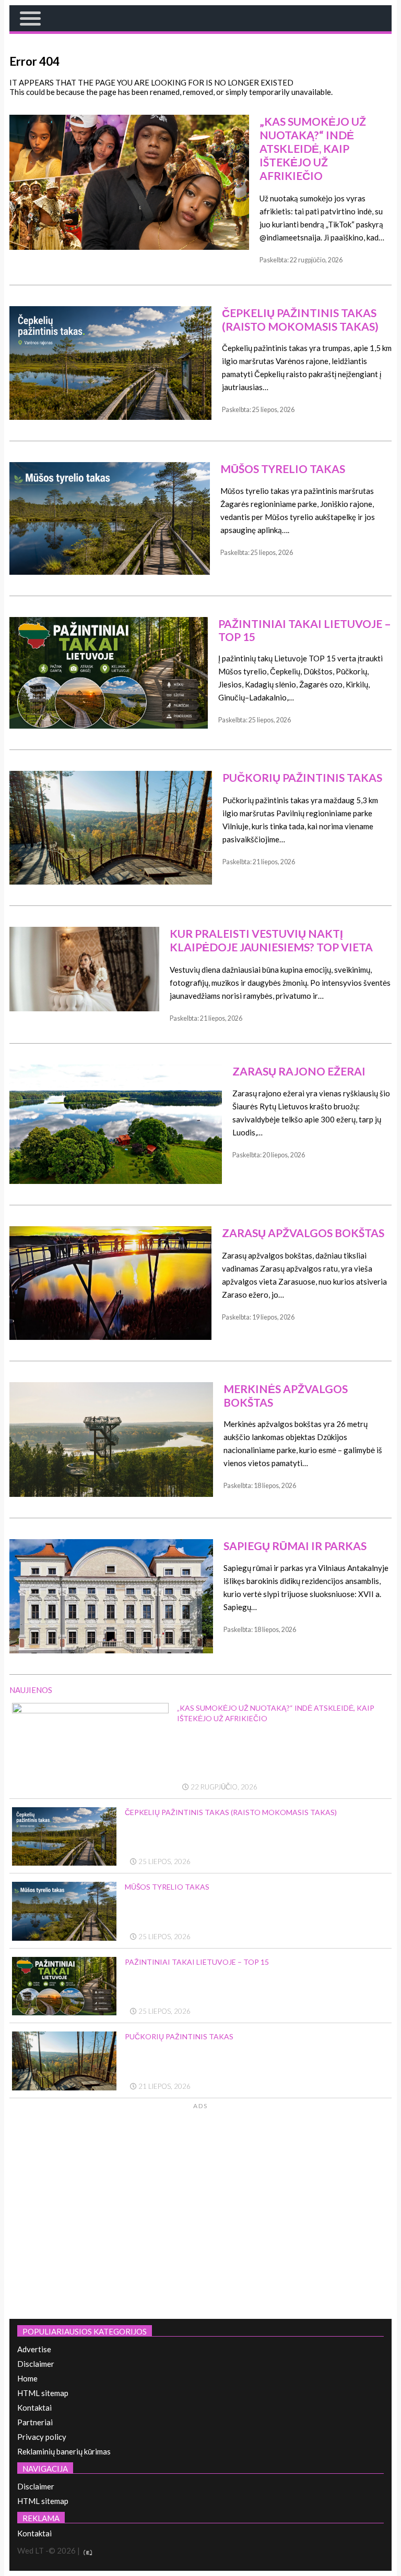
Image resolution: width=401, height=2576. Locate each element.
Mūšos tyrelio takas (283, 469)
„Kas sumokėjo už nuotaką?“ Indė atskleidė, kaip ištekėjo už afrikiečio (313, 148)
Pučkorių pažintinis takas (302, 777)
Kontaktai (34, 2408)
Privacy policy (42, 2437)
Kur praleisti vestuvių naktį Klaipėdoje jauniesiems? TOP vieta (271, 940)
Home (27, 2378)
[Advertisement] (304, 2209)
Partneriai (35, 2422)
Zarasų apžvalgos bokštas (303, 1233)
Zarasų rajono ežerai (299, 1071)
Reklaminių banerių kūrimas (64, 2451)
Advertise (34, 2349)
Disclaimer (36, 2364)
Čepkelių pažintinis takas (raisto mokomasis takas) (300, 319)
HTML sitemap (43, 2393)
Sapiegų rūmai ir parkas (295, 1546)
